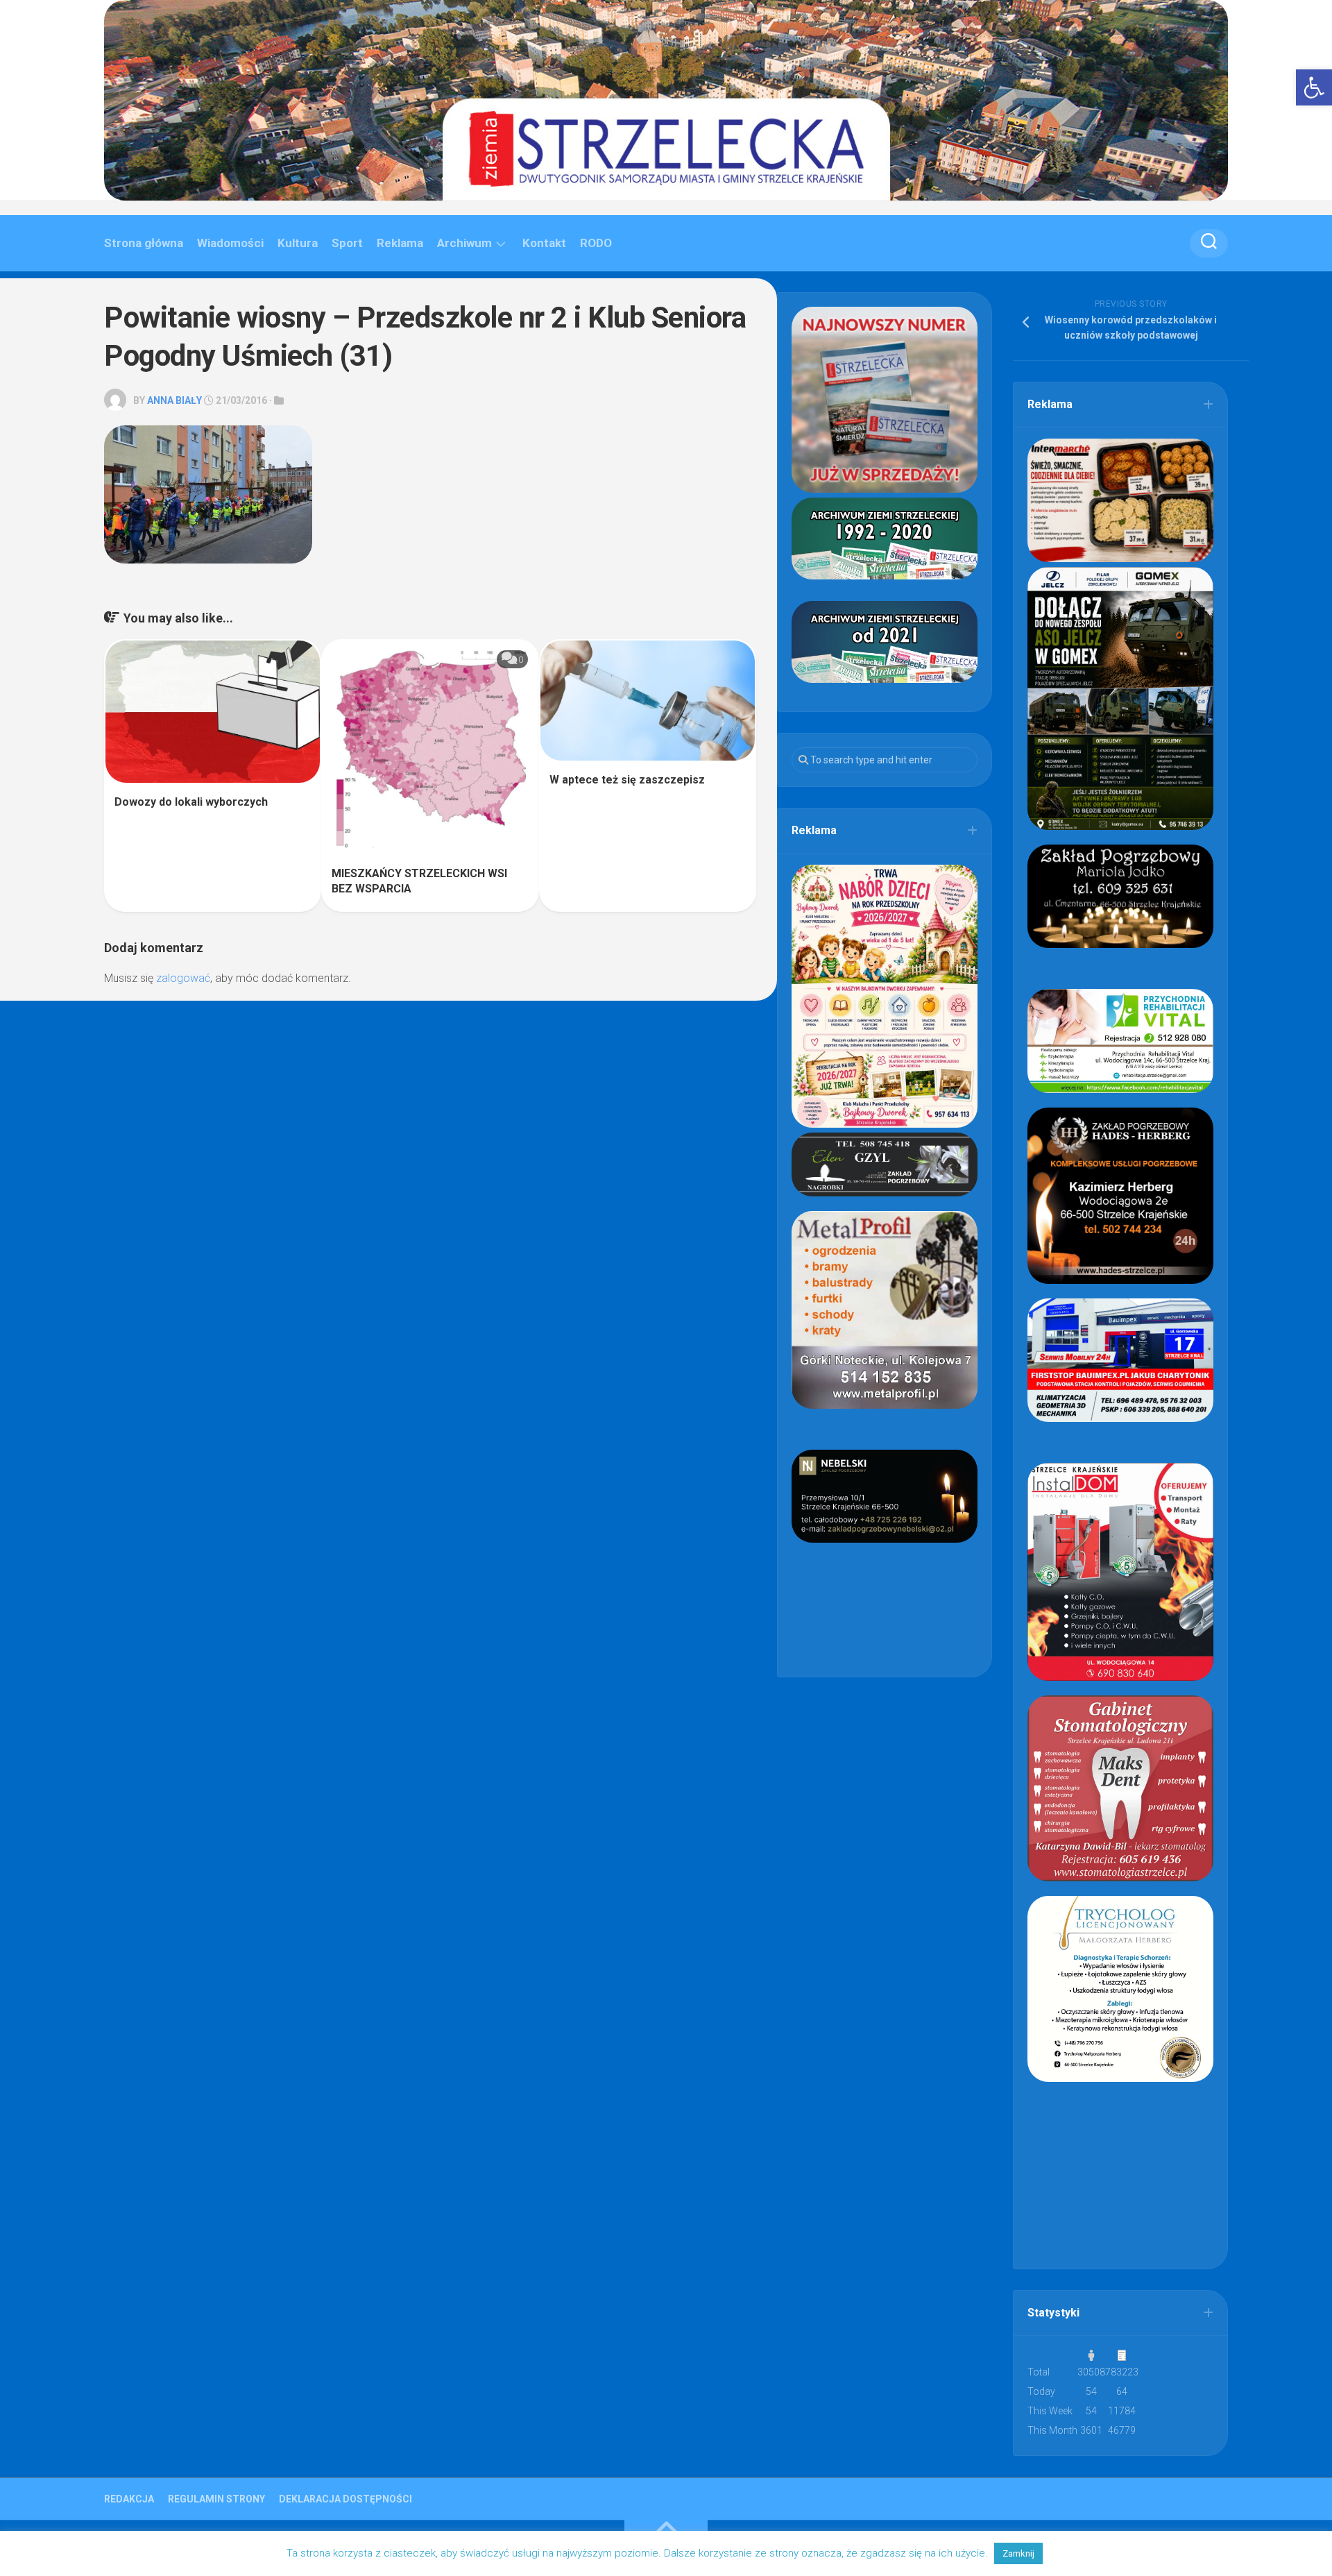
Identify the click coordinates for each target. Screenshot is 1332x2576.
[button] (1314, 87)
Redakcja (129, 2499)
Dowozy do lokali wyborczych (191, 802)
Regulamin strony (216, 2499)
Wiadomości (230, 243)
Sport (347, 243)
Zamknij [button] (1018, 2553)
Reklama (400, 243)
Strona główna (144, 243)
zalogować (183, 978)
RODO (596, 243)
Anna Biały (174, 400)
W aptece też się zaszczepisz (627, 780)
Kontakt (544, 243)
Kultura (298, 243)
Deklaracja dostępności (345, 2499)
